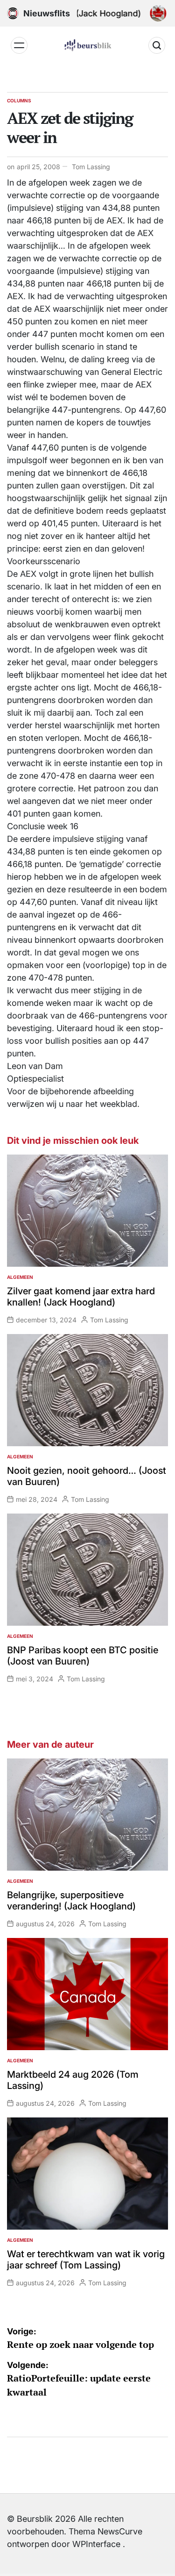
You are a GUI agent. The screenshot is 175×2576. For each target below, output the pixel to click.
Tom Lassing (91, 167)
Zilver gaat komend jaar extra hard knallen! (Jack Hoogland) (81, 1297)
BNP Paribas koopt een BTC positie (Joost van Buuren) (83, 1656)
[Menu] (19, 45)
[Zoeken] (157, 45)
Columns (19, 100)
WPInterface (96, 2544)
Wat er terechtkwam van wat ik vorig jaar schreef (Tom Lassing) (86, 2260)
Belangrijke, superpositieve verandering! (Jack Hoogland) (71, 1901)
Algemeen (20, 1277)
